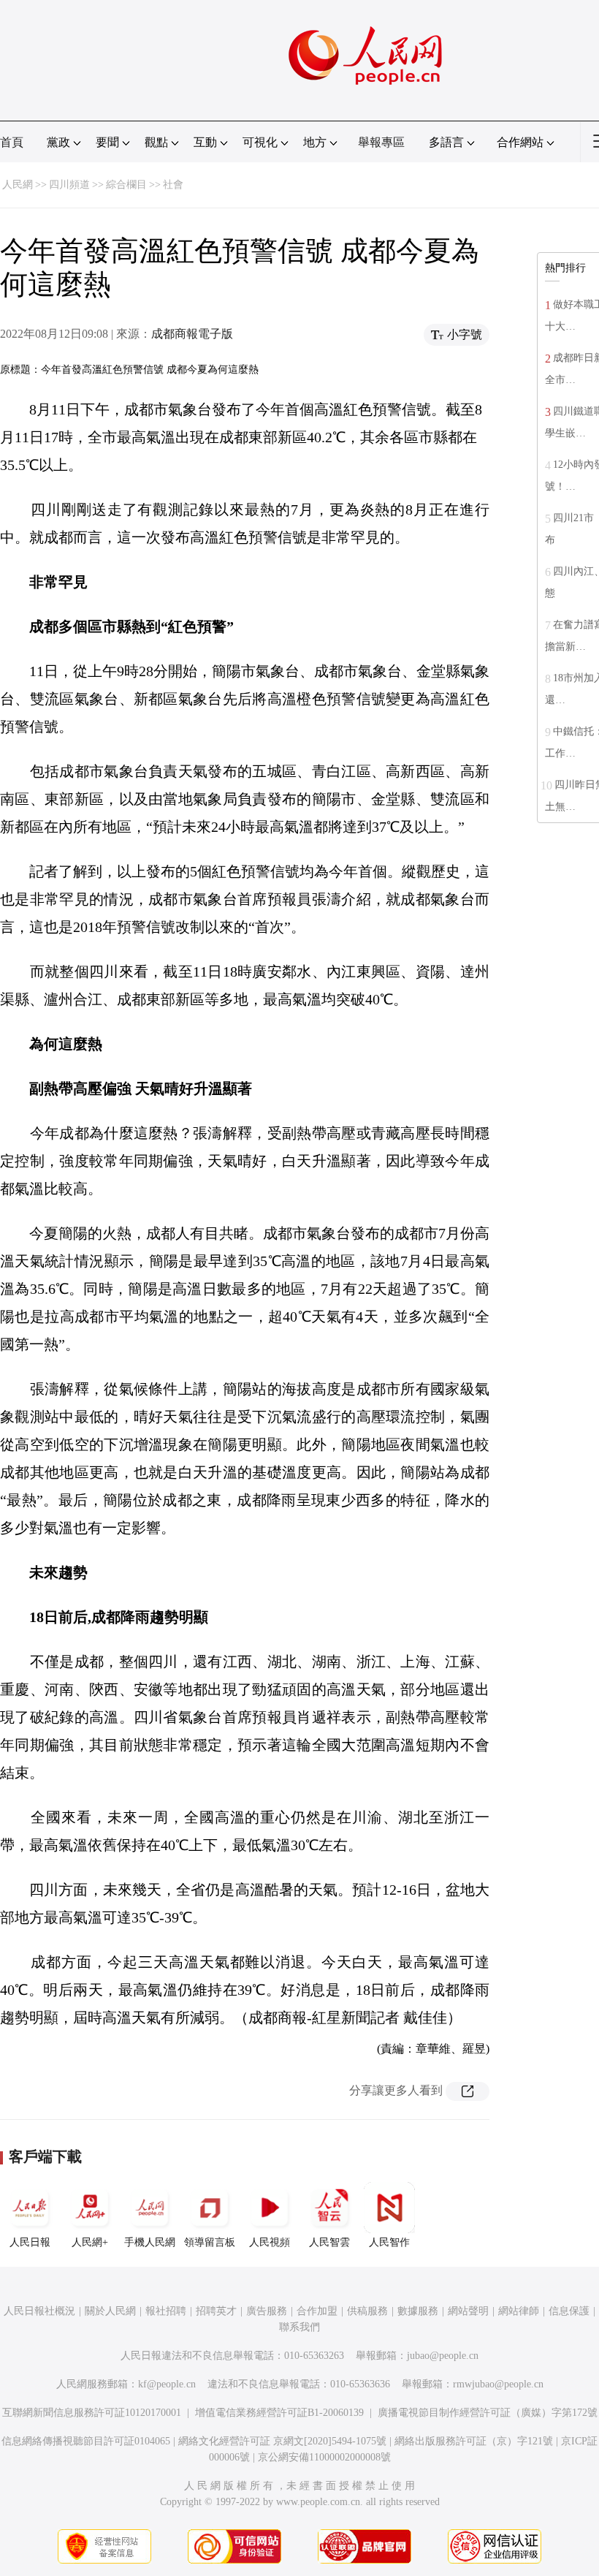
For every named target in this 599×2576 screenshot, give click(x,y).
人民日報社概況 (39, 2311)
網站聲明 (468, 2311)
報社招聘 (166, 2311)
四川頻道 (69, 185)
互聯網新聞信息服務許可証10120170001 (92, 2413)
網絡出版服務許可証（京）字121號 (474, 2441)
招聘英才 (216, 2311)
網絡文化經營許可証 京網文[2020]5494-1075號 (282, 2441)
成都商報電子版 (192, 334)
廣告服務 (267, 2311)
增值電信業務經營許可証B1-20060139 (279, 2413)
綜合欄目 (126, 185)
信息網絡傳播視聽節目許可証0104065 (86, 2441)
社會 (173, 185)
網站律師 (519, 2311)
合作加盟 (317, 2311)
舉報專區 (381, 142)
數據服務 (418, 2311)
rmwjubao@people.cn (498, 2384)
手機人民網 (150, 2242)
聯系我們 (299, 2327)
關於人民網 (110, 2311)
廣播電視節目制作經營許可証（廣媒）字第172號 (488, 2413)
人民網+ (90, 2242)
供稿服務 (367, 2311)
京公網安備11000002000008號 (324, 2457)
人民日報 (30, 2242)
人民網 (18, 185)
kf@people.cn (167, 2384)
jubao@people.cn (443, 2356)
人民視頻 (270, 2242)
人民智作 (389, 2242)
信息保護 (569, 2311)
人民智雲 (329, 2242)
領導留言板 (210, 2242)
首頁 (12, 142)
